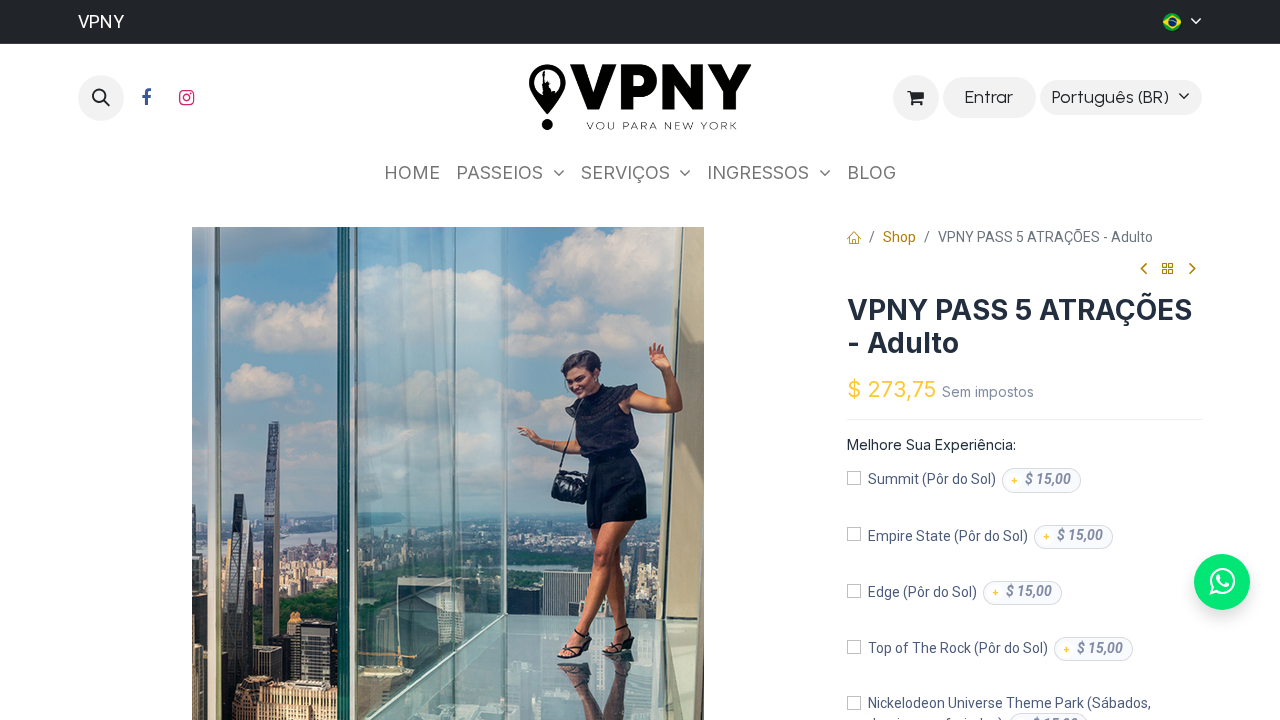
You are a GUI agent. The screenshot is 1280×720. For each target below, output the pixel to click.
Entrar (989, 97)
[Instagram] (186, 98)
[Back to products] (1168, 269)
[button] (101, 98)
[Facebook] (146, 98)
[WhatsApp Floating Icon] (1222, 582)
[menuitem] (412, 172)
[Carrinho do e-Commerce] (916, 98)
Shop (899, 237)
